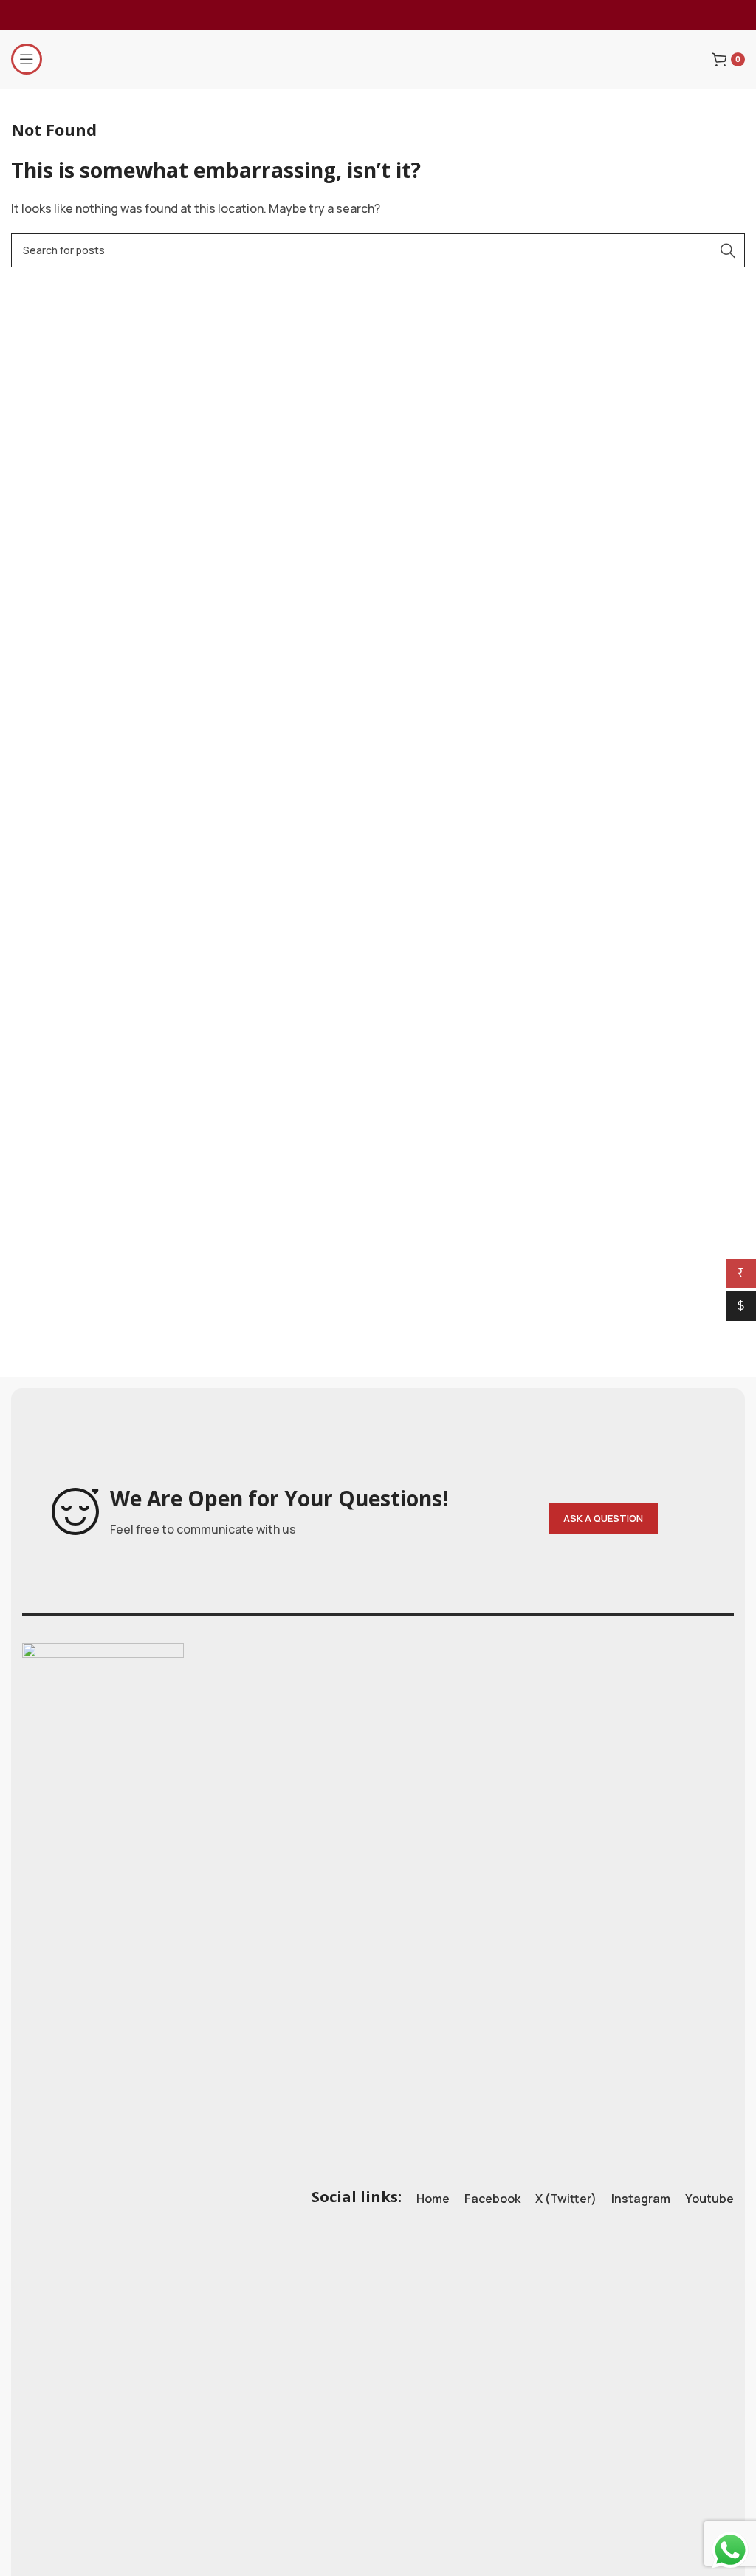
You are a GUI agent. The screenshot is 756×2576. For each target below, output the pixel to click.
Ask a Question (603, 1518)
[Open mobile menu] (27, 59)
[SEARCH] (728, 250)
